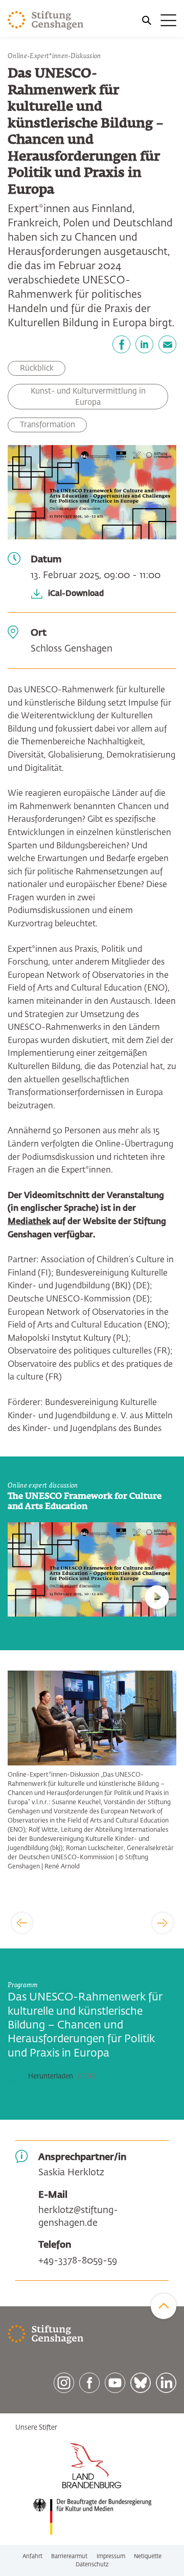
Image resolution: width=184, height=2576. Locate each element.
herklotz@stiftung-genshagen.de (78, 2217)
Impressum (111, 2556)
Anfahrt (32, 2556)
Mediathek (29, 1222)
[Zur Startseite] (46, 20)
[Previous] (22, 1923)
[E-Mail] (167, 344)
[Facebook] (121, 344)
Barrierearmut (69, 2556)
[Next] (163, 1923)
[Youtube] (115, 2383)
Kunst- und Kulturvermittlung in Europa (88, 397)
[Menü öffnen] (158, 20)
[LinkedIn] (144, 344)
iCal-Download (76, 594)
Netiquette (148, 2556)
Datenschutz (92, 2565)
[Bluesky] (141, 2383)
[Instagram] (64, 2383)
